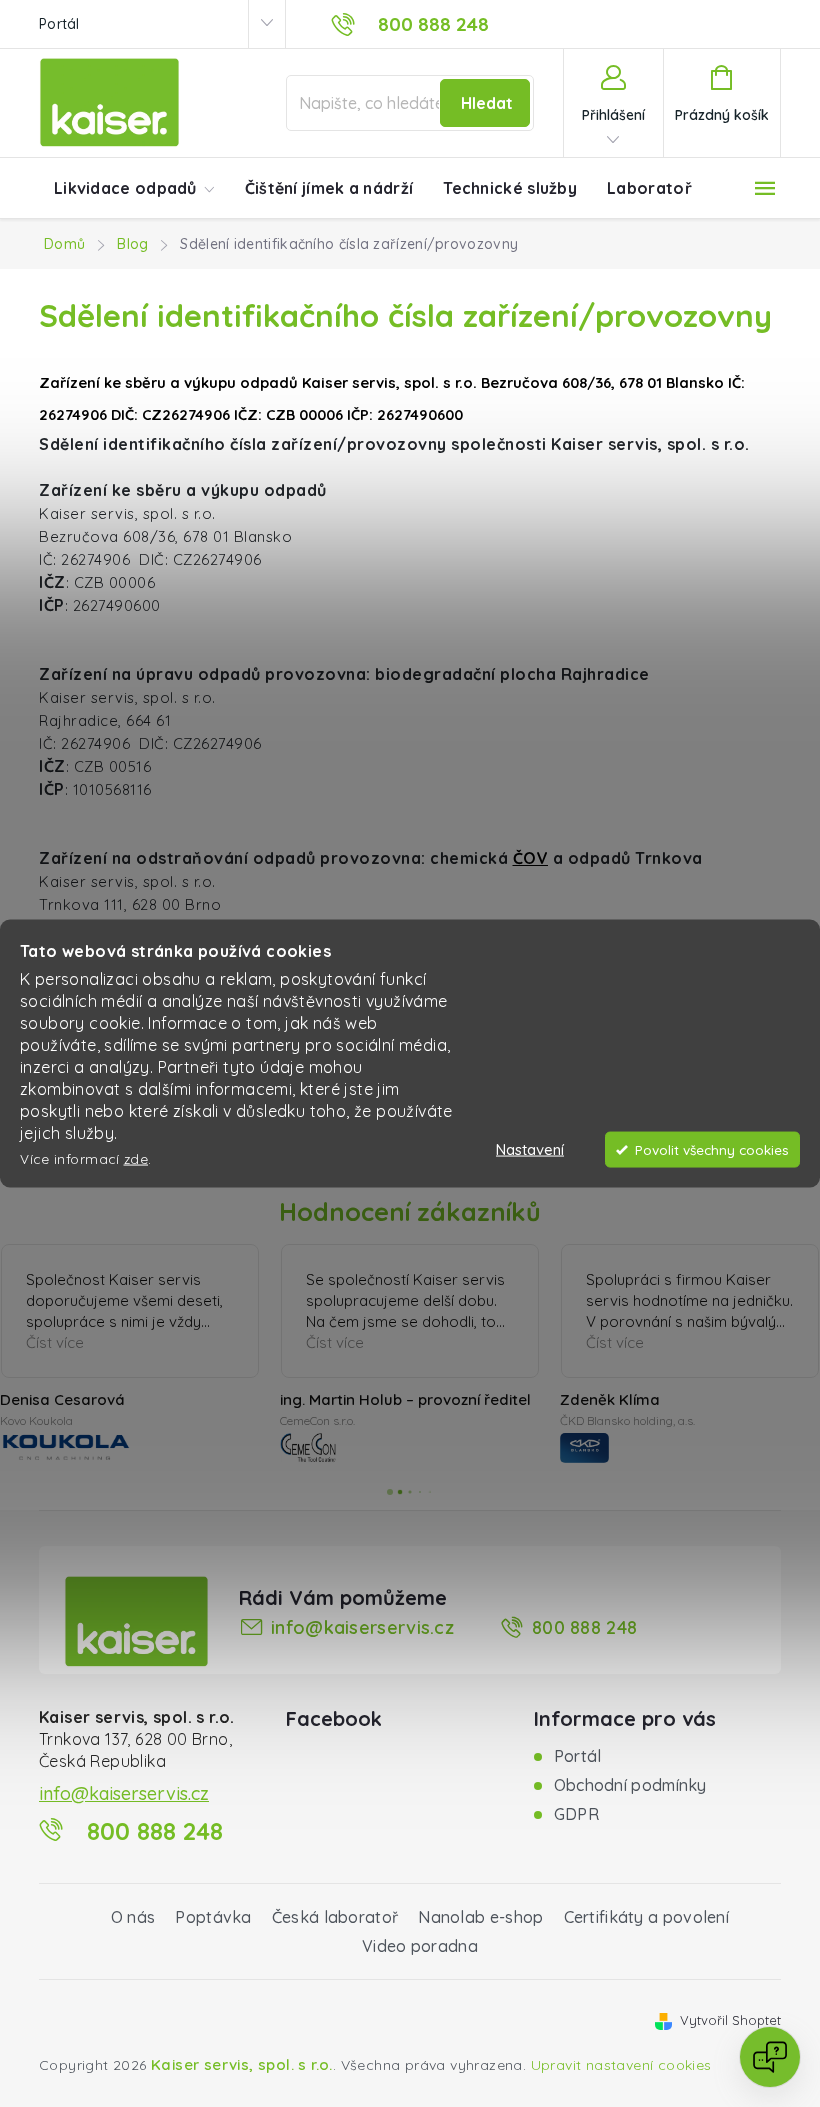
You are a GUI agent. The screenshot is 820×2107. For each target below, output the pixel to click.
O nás (133, 1917)
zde (136, 1157)
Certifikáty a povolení (647, 1917)
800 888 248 (584, 1627)
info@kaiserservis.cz (362, 1627)
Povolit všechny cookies (712, 1149)
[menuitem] (134, 189)
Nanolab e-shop (480, 1917)
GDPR (576, 1814)
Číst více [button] (83, 1342)
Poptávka (213, 1917)
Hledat (487, 103)
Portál (59, 24)
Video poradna (420, 1946)
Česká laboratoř (335, 1917)
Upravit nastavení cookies (621, 2065)
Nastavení (530, 1149)
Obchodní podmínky (630, 1785)
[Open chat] (770, 2057)
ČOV (531, 858)
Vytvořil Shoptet (730, 2020)
